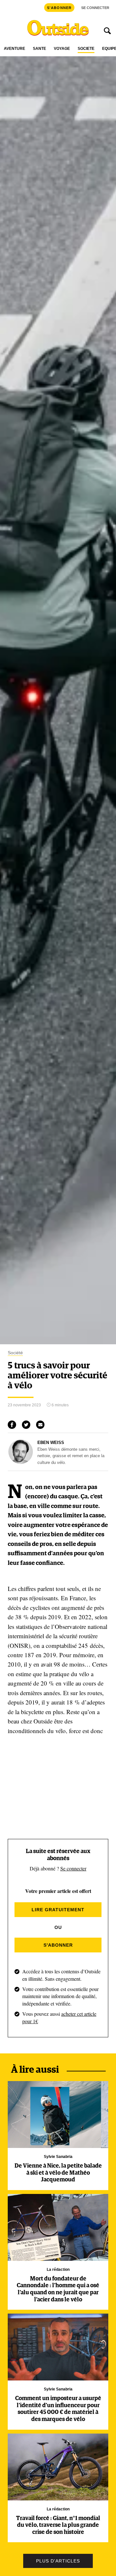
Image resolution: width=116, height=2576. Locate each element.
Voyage (62, 49)
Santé (39, 49)
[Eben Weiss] (21, 1462)
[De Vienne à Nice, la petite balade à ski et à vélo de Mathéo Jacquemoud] (58, 2115)
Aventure (15, 49)
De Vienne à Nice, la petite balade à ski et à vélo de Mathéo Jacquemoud (58, 2173)
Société (86, 49)
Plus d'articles (58, 2561)
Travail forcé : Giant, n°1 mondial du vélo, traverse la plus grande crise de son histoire (58, 2525)
